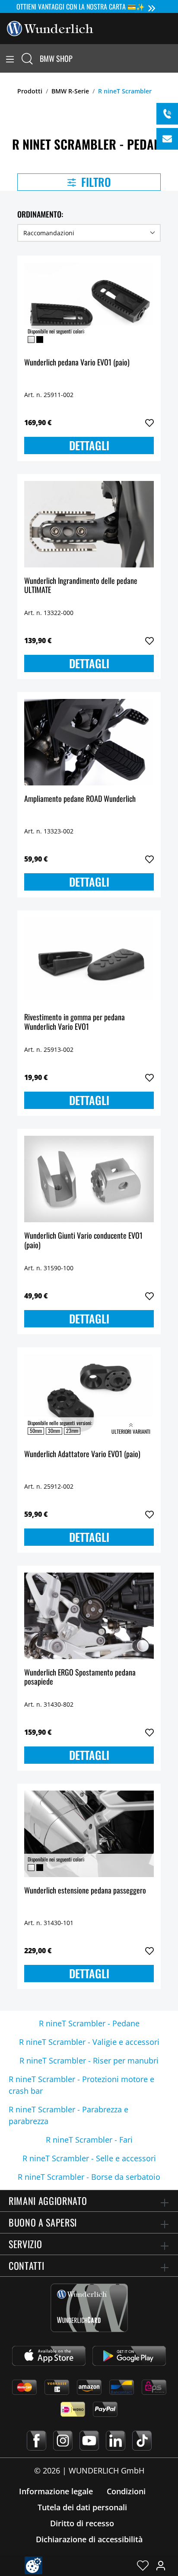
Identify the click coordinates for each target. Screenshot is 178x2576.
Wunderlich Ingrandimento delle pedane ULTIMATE (81, 586)
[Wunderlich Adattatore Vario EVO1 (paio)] (89, 1397)
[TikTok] (142, 2441)
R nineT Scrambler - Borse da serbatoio (89, 2177)
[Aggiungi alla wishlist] (149, 423)
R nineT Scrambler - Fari (89, 2140)
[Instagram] (63, 2441)
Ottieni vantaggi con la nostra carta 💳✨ (81, 6)
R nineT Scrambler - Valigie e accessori (89, 2042)
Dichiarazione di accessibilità (89, 2539)
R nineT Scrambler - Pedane (89, 2023)
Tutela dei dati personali (82, 2507)
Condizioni (126, 2491)
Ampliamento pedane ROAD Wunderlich (80, 799)
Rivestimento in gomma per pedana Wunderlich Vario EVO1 (75, 1022)
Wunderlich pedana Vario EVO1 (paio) (77, 363)
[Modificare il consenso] (33, 2565)
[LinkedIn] (116, 2441)
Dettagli (89, 445)
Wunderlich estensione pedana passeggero (85, 1891)
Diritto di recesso (82, 2523)
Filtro (95, 182)
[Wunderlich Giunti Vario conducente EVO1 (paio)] (89, 1179)
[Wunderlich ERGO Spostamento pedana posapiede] (89, 1616)
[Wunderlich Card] (89, 2308)
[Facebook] (37, 2441)
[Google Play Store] (129, 2356)
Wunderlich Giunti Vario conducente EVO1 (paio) (83, 1241)
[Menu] (10, 58)
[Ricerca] (27, 58)
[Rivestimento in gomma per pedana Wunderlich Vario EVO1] (89, 961)
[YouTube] (89, 2441)
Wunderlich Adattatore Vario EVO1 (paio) (82, 1454)
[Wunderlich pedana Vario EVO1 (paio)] (89, 306)
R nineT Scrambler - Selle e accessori (89, 2158)
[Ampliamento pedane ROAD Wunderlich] (89, 742)
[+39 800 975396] (167, 114)
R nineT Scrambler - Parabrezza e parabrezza (68, 2115)
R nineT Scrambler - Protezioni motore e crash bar (81, 2085)
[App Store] (49, 2356)
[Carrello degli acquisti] (173, 58)
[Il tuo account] (161, 2565)
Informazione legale (56, 2491)
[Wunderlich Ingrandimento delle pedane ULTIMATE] (89, 524)
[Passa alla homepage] (50, 28)
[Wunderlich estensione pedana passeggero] (89, 1834)
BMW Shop (56, 58)
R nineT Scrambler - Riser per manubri (89, 2060)
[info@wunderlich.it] (167, 139)
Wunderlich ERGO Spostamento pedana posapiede (80, 1677)
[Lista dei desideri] (143, 2565)
